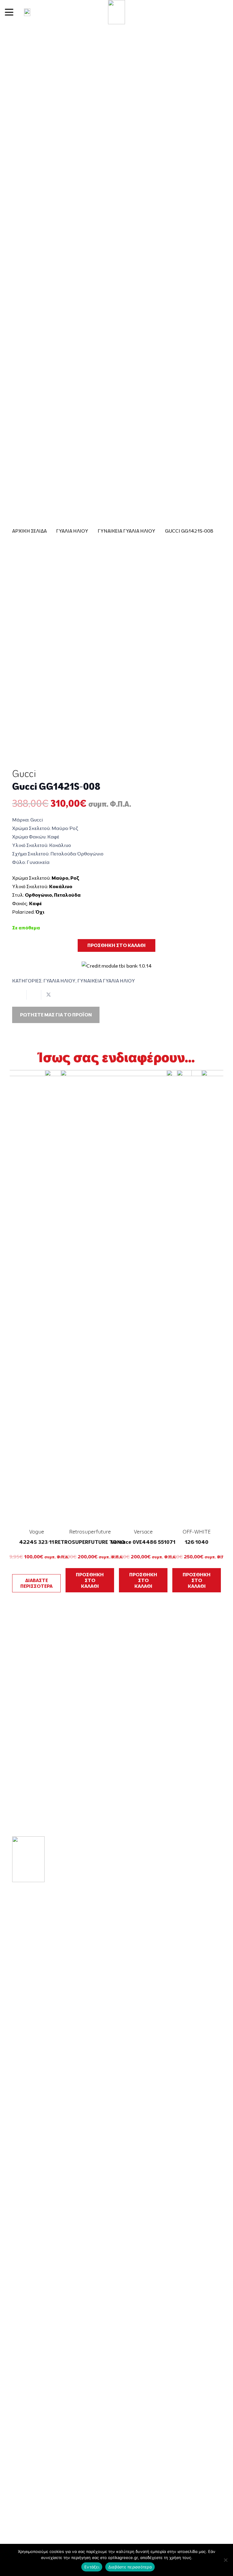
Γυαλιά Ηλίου (72, 531)
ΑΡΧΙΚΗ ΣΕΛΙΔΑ (29, 531)
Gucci (24, 774)
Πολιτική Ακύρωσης (41, 2489)
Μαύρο (60, 878)
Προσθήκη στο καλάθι (116, 945)
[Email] (33, 1989)
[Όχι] (225, 2560)
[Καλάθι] (221, 12)
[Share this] (34, 995)
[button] (9, 12)
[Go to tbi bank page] (117, 962)
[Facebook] (15, 1989)
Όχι (40, 912)
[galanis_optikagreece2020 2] (117, 12)
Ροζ (75, 878)
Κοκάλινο (61, 886)
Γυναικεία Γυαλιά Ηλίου (127, 531)
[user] (27, 12)
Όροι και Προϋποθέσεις (46, 2425)
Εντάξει (92, 2567)
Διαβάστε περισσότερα (130, 2567)
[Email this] (19, 995)
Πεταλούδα (67, 895)
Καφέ (35, 903)
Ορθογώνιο (38, 895)
